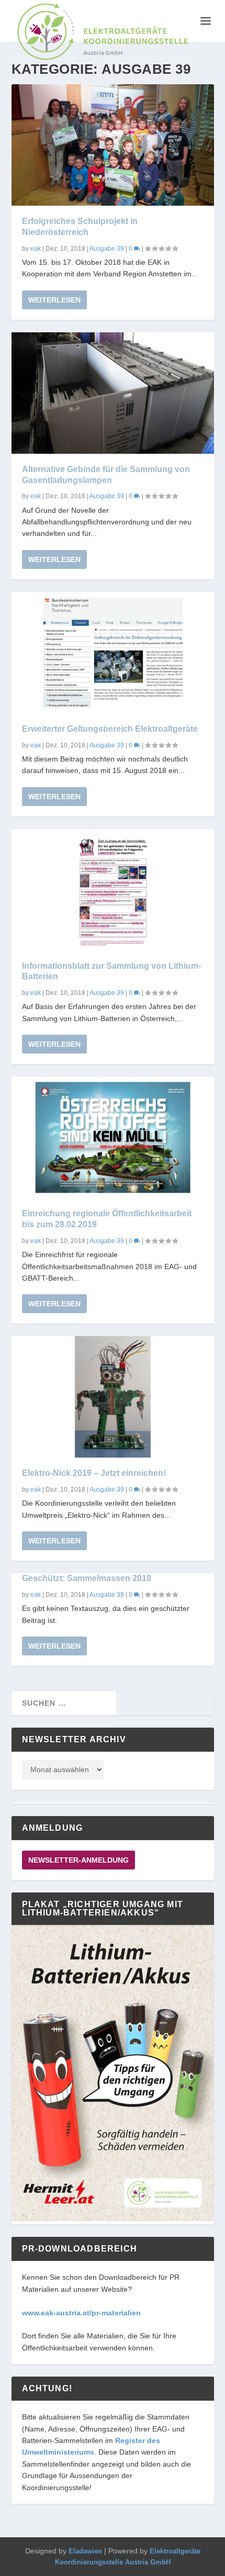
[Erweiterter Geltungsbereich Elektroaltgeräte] (113, 653)
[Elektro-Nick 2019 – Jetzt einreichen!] (113, 1397)
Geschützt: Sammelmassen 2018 (87, 1578)
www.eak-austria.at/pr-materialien (81, 2313)
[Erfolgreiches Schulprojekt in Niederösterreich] (113, 145)
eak (36, 249)
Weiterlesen (54, 300)
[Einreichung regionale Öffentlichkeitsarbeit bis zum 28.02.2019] (113, 1137)
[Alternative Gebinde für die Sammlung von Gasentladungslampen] (113, 393)
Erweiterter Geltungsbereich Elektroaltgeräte (110, 729)
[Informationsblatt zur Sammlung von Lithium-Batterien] (113, 890)
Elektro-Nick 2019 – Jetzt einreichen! (94, 1473)
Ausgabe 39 (107, 249)
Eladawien (85, 2551)
